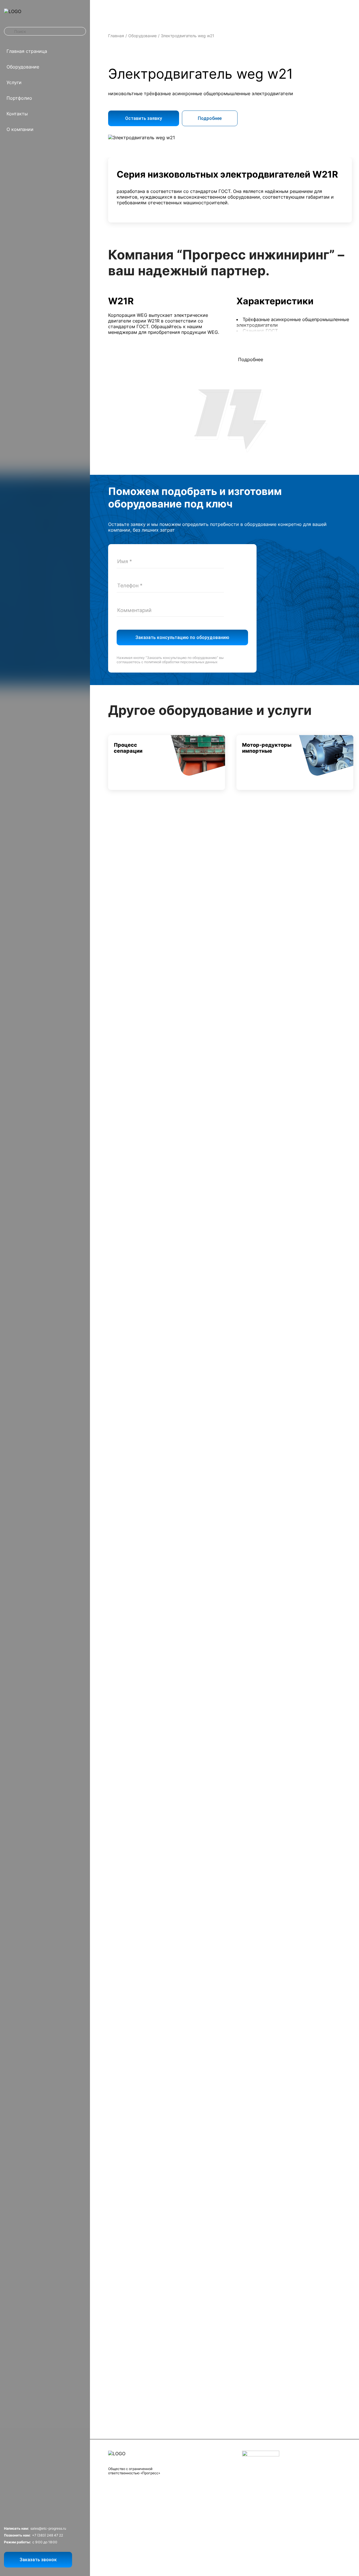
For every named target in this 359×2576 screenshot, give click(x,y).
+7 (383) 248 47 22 (48, 2535)
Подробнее (210, 118)
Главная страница (27, 51)
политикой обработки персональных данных (181, 662)
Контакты (17, 114)
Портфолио (19, 98)
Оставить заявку (144, 118)
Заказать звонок (38, 2560)
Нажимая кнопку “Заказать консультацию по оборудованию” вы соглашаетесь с (170, 660)
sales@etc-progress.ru (48, 2528)
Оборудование (23, 67)
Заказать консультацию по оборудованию (182, 637)
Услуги (14, 82)
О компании (20, 129)
